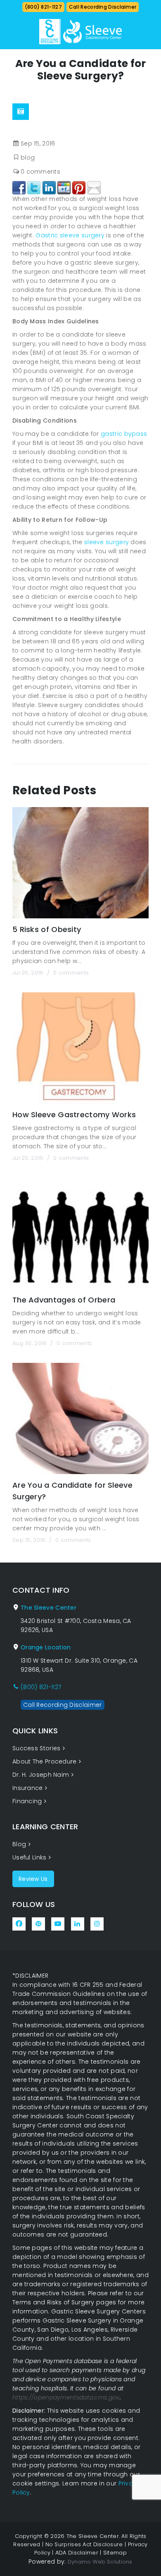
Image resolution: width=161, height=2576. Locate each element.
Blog (19, 1844)
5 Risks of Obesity (47, 929)
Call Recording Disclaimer (103, 7)
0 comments (40, 172)
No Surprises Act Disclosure (84, 2544)
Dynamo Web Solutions (100, 2562)
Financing (27, 1801)
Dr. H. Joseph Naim (41, 1775)
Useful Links (30, 1857)
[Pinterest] (79, 186)
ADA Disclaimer (77, 2553)
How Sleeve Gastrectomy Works (74, 1115)
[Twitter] (34, 186)
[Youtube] (58, 1924)
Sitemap (115, 2553)
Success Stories (37, 1748)
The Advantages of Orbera (64, 1300)
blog (28, 158)
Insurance (28, 1788)
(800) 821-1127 (43, 7)
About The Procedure (45, 1761)
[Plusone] (64, 186)
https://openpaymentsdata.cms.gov (66, 2397)
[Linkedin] (49, 186)
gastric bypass (124, 434)
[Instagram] (97, 1924)
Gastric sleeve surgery (70, 235)
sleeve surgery (107, 542)
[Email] (94, 186)
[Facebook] (19, 186)
